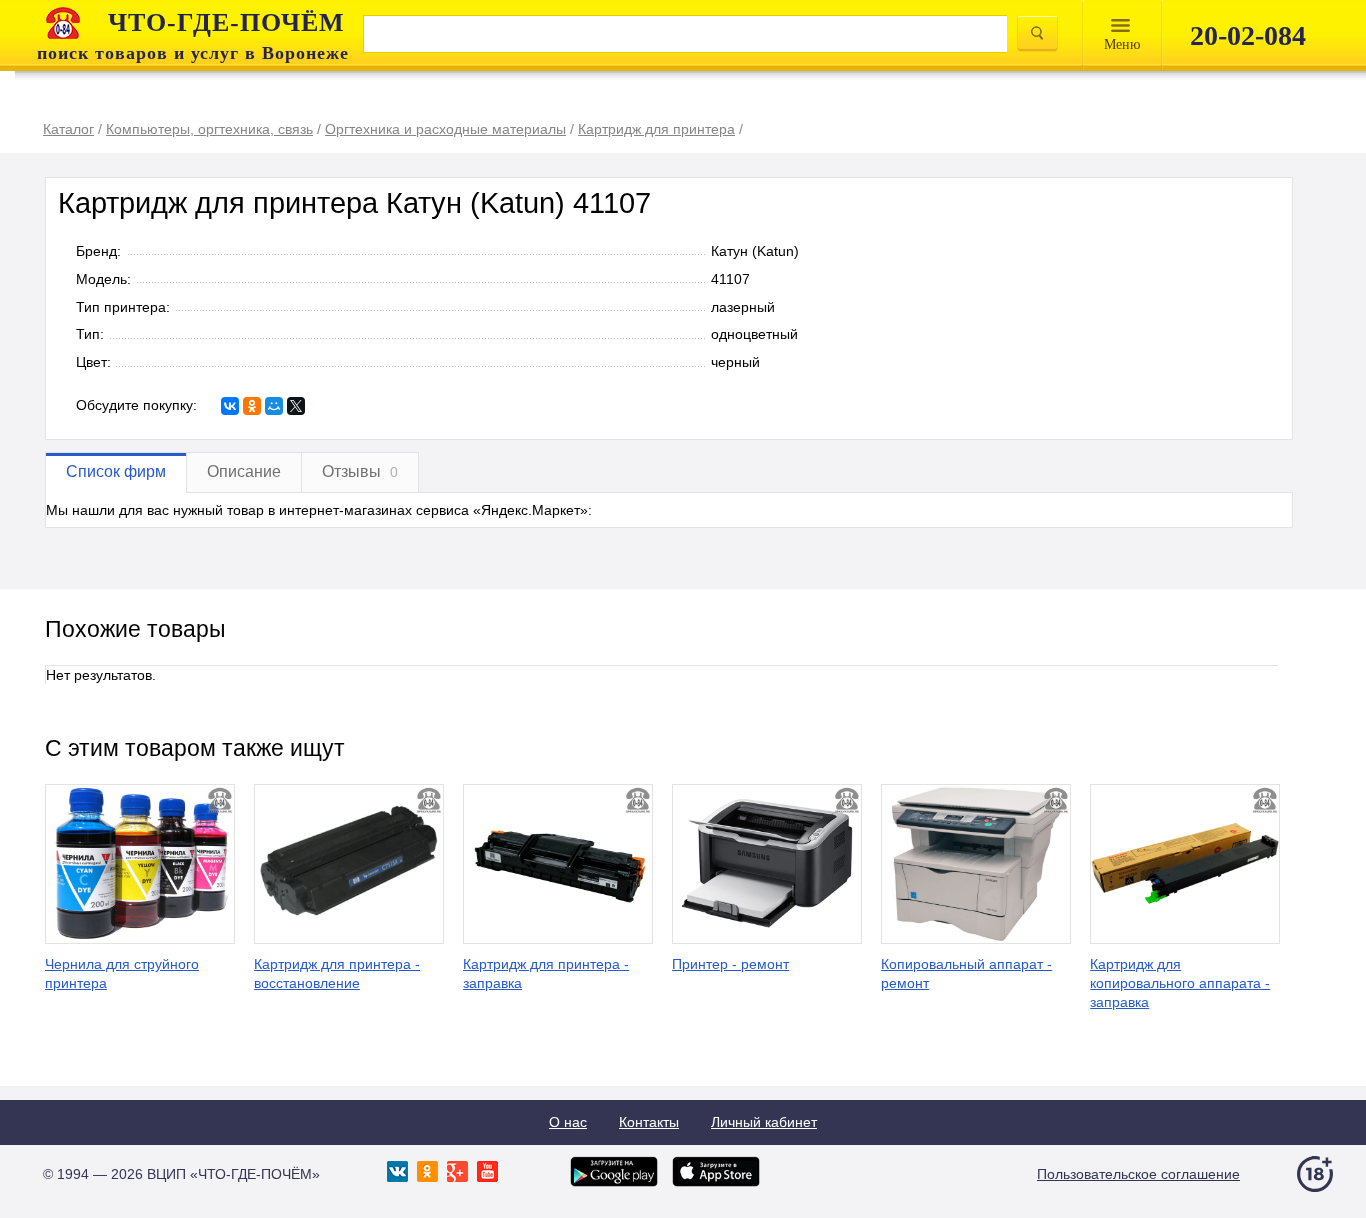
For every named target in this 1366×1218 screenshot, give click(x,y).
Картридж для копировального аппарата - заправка (1180, 983)
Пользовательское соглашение (1138, 1174)
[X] (296, 406)
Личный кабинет (764, 1122)
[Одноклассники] (252, 406)
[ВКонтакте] (230, 406)
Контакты (649, 1122)
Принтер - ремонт (730, 964)
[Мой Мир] (274, 406)
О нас (568, 1122)
